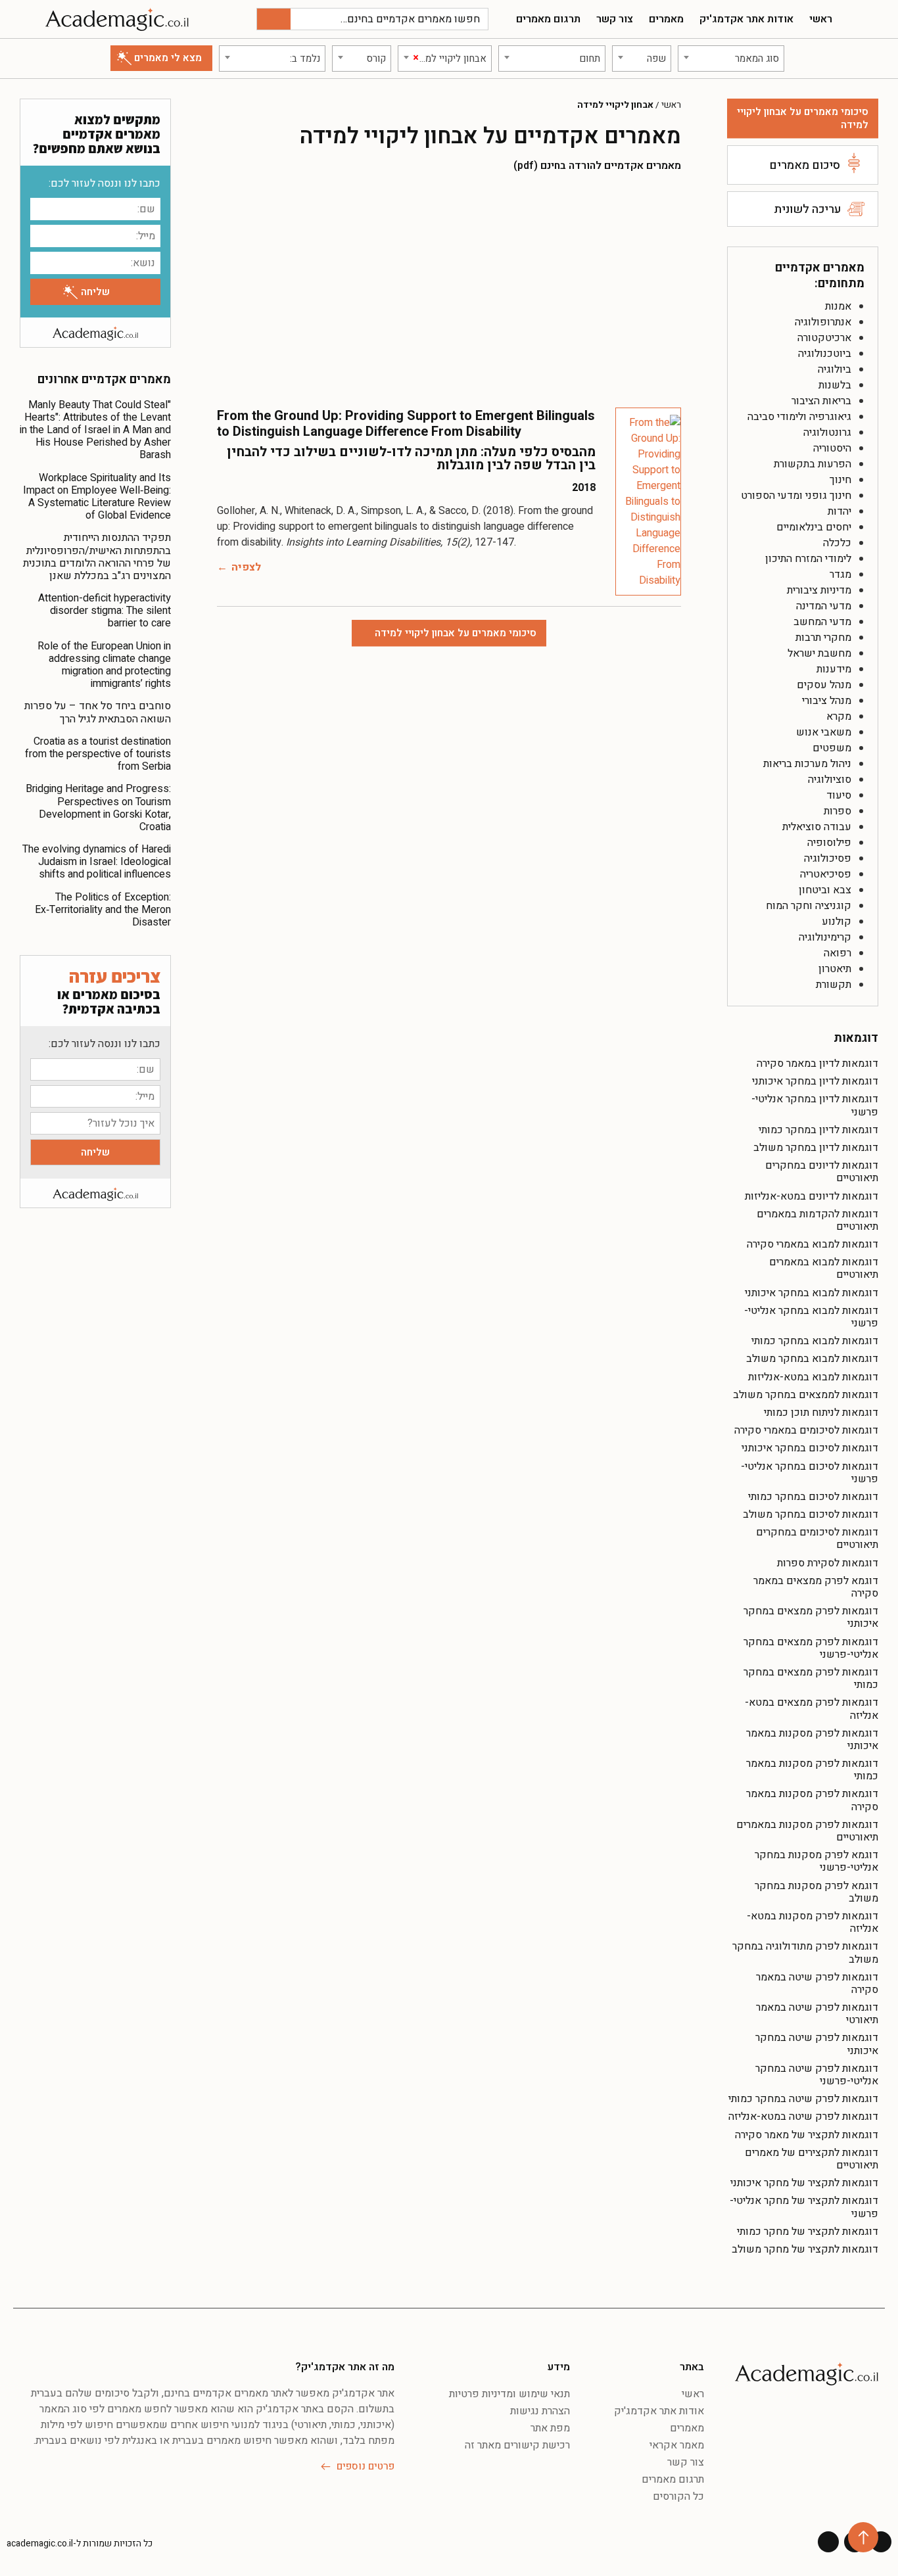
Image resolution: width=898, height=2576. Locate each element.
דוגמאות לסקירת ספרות (828, 1563)
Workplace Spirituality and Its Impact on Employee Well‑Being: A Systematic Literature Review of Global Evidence (97, 497)
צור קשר (615, 19)
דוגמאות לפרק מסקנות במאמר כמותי (812, 1770)
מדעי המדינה (824, 606)
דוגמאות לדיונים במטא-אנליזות (812, 1196)
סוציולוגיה (830, 780)
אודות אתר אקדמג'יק (746, 19)
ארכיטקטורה (824, 338)
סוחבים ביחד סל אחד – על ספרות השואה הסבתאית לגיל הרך (98, 712)
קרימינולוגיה (825, 937)
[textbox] (731, 59)
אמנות (838, 306)
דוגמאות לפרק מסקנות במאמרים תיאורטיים (807, 1831)
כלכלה (837, 543)
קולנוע (837, 922)
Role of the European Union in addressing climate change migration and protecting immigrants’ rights (104, 665)
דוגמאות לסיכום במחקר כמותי (813, 1497)
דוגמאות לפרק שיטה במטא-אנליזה (803, 2117)
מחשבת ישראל (819, 653)
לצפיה (246, 567)
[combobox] (731, 59)
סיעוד (839, 795)
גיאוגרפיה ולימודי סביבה (799, 417)
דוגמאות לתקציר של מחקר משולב (805, 2249)
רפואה (838, 953)
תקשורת (834, 985)
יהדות (839, 511)
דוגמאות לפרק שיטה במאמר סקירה (817, 1983)
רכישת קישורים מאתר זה (517, 2445)
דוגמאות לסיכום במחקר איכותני (810, 1448)
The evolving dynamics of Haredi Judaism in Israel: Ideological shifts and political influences (97, 862)
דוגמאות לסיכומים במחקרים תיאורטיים (817, 1538)
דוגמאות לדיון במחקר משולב (816, 1148)
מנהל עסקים (824, 685)
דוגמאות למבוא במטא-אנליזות (813, 1377)
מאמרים (666, 19)
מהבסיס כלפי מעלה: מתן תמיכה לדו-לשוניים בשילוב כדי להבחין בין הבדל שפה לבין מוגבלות (411, 458)
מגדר (840, 574)
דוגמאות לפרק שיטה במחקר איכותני (817, 2044)
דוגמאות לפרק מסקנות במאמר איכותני (812, 1740)
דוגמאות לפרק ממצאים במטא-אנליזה (812, 1709)
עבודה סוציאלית (817, 827)
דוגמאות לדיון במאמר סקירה (817, 1064)
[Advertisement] (449, 289)
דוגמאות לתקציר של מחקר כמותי (808, 2232)
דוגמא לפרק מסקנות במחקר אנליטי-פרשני (816, 1861)
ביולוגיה (835, 369)
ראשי (821, 19)
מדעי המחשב (822, 622)
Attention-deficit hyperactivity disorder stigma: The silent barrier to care (105, 611)
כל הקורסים (678, 2496)
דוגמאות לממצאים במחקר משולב (806, 1395)
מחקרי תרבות (823, 638)
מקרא (839, 716)
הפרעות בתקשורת (813, 464)
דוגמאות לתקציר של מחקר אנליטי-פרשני (804, 2207)
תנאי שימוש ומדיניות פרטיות (509, 2394)
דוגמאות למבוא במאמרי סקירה (813, 1244)
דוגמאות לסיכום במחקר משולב (811, 1514)
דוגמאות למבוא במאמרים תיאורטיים (824, 1268)
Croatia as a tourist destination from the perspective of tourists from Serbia (98, 754)
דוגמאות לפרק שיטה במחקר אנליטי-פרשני (817, 2075)
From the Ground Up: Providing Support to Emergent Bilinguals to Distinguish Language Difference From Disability (406, 424)
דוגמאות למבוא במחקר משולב (812, 1359)
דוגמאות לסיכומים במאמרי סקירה (806, 1430)
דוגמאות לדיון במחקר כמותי (818, 1130)
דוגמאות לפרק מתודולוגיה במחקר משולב (805, 1953)
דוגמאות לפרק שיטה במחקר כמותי (803, 2099)
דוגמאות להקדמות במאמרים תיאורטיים (817, 1220)
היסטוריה (832, 448)
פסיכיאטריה (826, 874)
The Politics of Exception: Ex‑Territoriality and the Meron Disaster (103, 910)
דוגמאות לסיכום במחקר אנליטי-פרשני (810, 1473)
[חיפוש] (274, 19)
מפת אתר (550, 2428)
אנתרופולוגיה (823, 322)
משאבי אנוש (824, 732)
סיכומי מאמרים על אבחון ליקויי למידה (803, 118)
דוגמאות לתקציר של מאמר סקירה (807, 2135)
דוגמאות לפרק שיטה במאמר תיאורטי (817, 2014)
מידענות (834, 669)
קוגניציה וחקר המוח (809, 906)
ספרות (838, 811)
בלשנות (835, 385)
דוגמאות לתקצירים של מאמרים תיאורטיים (812, 2159)
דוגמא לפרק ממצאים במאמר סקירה (816, 1587)
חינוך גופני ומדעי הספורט (796, 496)
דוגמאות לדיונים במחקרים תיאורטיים (822, 1172)
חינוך (840, 480)
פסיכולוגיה (828, 858)
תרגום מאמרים (548, 19)
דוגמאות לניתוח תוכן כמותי (821, 1413)
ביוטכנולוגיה (825, 354)
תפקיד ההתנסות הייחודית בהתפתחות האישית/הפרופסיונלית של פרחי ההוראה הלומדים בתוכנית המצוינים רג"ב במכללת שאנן (97, 557)
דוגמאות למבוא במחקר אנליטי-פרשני (811, 1317)
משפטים (832, 748)
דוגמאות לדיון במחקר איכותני (815, 1081)
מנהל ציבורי (827, 701)
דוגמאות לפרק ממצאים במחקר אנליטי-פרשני (811, 1648)
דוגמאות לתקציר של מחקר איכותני (804, 2183)
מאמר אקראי (677, 2445)
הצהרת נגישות (540, 2411)
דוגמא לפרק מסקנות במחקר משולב (816, 1892)
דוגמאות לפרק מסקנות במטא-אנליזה (813, 1922)
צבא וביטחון (825, 890)
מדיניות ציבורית (819, 590)
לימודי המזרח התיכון (808, 559)
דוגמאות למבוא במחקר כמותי (815, 1341)
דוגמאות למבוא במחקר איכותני (812, 1293)
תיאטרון (835, 969)
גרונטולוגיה (827, 433)
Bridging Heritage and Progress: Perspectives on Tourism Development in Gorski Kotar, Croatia (98, 808)
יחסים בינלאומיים (814, 527)
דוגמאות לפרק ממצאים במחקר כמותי (811, 1678)
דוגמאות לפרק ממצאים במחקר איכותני (811, 1617)
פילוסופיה (829, 843)
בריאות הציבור (821, 401)
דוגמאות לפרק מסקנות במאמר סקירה (812, 1800)
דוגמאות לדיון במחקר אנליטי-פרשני (815, 1105)
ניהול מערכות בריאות (807, 764)
